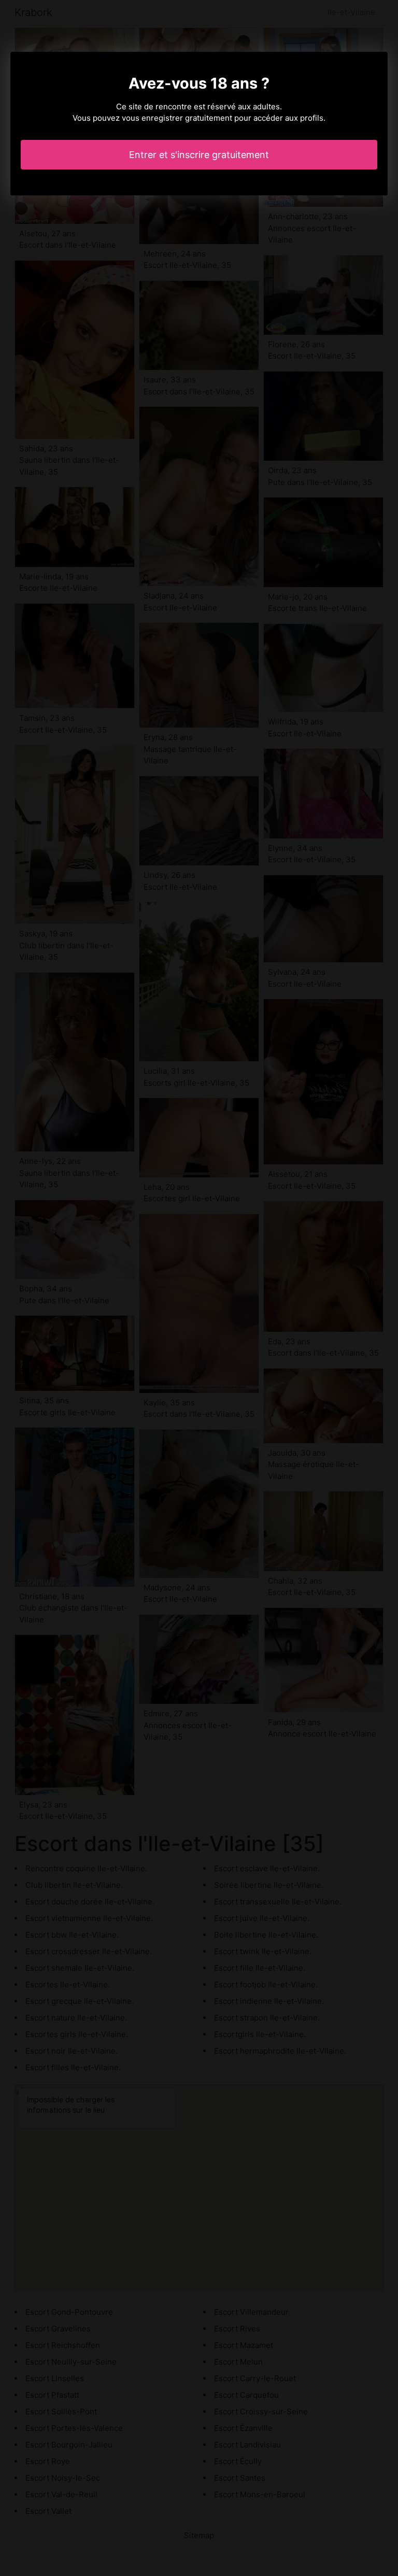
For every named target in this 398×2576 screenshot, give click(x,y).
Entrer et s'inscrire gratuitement (199, 155)
